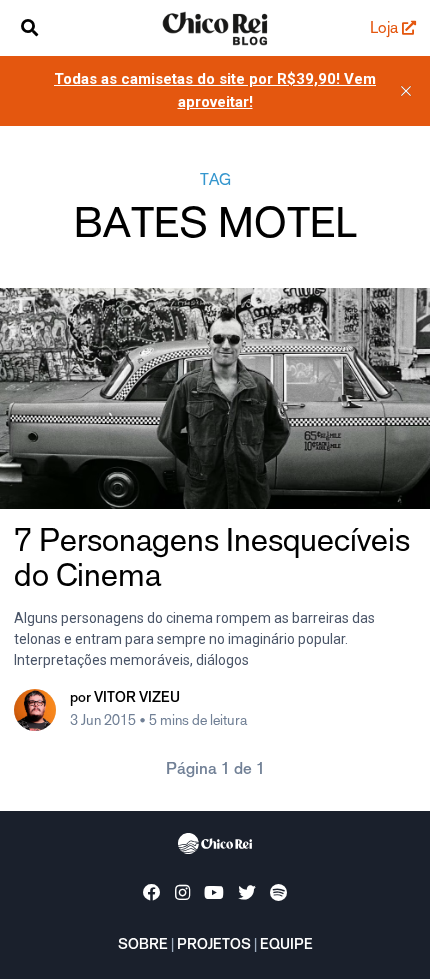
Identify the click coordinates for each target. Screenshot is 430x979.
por (125, 699)
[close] (406, 91)
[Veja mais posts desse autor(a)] (35, 710)
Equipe (286, 946)
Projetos (214, 946)
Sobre (143, 946)
